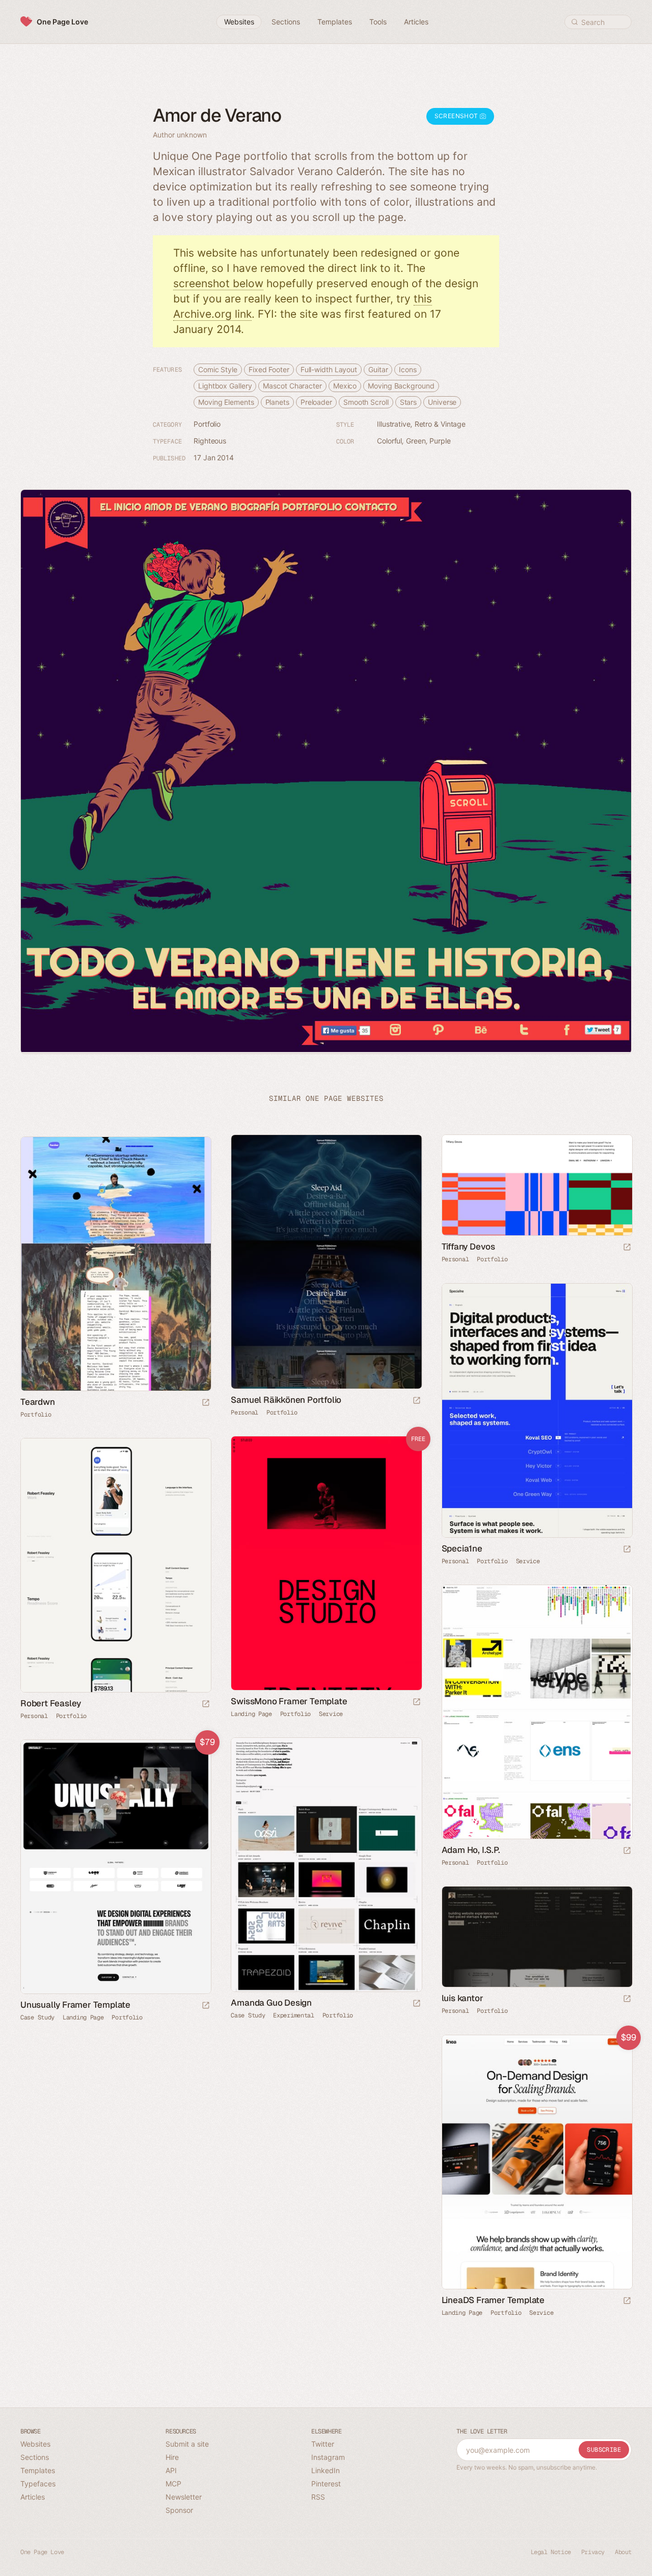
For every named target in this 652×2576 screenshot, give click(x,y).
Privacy (593, 2552)
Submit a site (187, 2444)
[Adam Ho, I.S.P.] (537, 1712)
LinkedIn (325, 2470)
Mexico (345, 386)
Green (416, 441)
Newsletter (184, 2497)
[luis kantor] (537, 1937)
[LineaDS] (537, 2162)
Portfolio (207, 424)
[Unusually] (115, 1867)
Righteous (210, 441)
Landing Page (251, 1714)
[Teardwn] (115, 1264)
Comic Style (218, 369)
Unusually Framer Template (75, 2005)
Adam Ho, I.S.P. (471, 1850)
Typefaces (38, 2484)
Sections (35, 2457)
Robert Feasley (51, 1703)
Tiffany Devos (468, 1247)
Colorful (389, 441)
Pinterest (326, 2484)
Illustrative (394, 424)
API (171, 2470)
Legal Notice (551, 2552)
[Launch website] (417, 1401)
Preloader (316, 402)
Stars (409, 402)
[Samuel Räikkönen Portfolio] (326, 1262)
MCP (173, 2484)
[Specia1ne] (537, 1410)
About (623, 2552)
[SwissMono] (326, 1563)
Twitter (323, 2444)
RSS (318, 2497)
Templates (38, 2470)
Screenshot (457, 116)
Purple (440, 441)
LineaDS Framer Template (493, 2300)
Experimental (293, 2015)
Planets (277, 402)
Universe (442, 402)
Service (528, 1561)
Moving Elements (226, 402)
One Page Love (62, 22)
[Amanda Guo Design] (326, 1865)
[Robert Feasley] (115, 1565)
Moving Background (401, 386)
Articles (33, 2497)
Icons (408, 369)
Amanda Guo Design (271, 2003)
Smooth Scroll (366, 402)
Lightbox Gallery (225, 386)
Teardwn (38, 1402)
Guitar (378, 369)
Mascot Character (292, 386)
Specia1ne (462, 1548)
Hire (172, 2457)
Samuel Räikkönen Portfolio (286, 1400)
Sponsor (179, 2510)
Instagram (328, 2457)
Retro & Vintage (440, 424)
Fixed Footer (269, 369)
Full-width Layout (329, 369)
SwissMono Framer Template (289, 1701)
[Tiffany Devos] (537, 1185)
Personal (244, 1412)
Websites (35, 2444)
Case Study (248, 2015)
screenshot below (218, 283)
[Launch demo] (417, 1702)
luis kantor (463, 1998)
